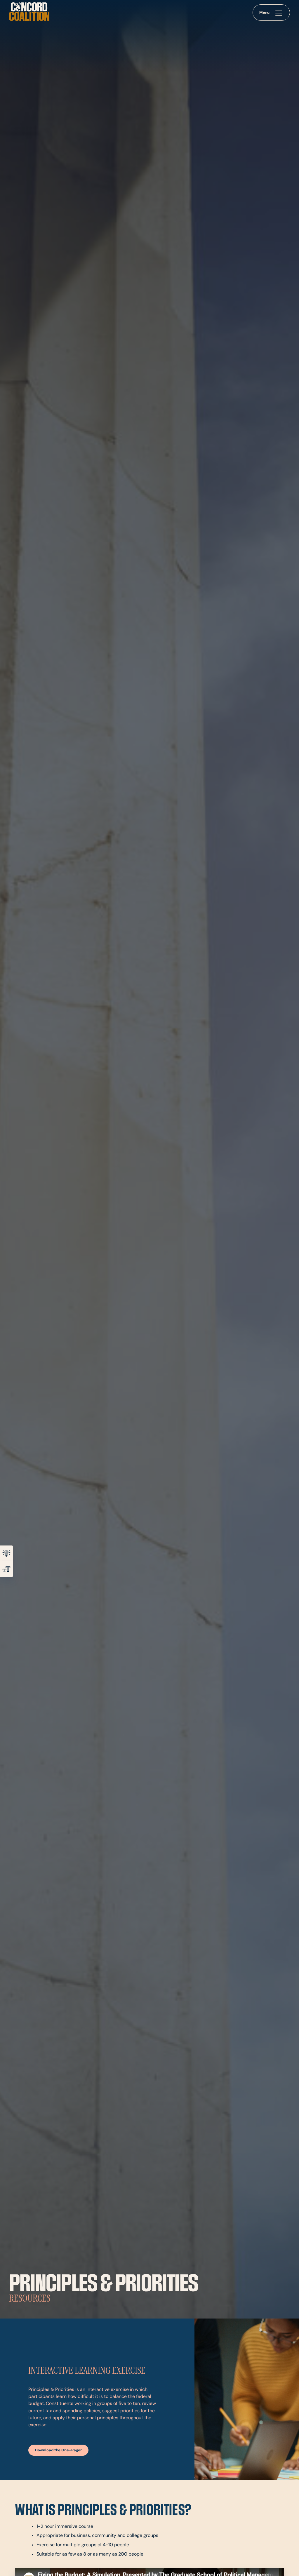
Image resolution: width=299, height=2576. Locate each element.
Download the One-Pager (59, 2450)
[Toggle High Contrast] (6, 1553)
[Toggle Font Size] (6, 1569)
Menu (265, 13)
